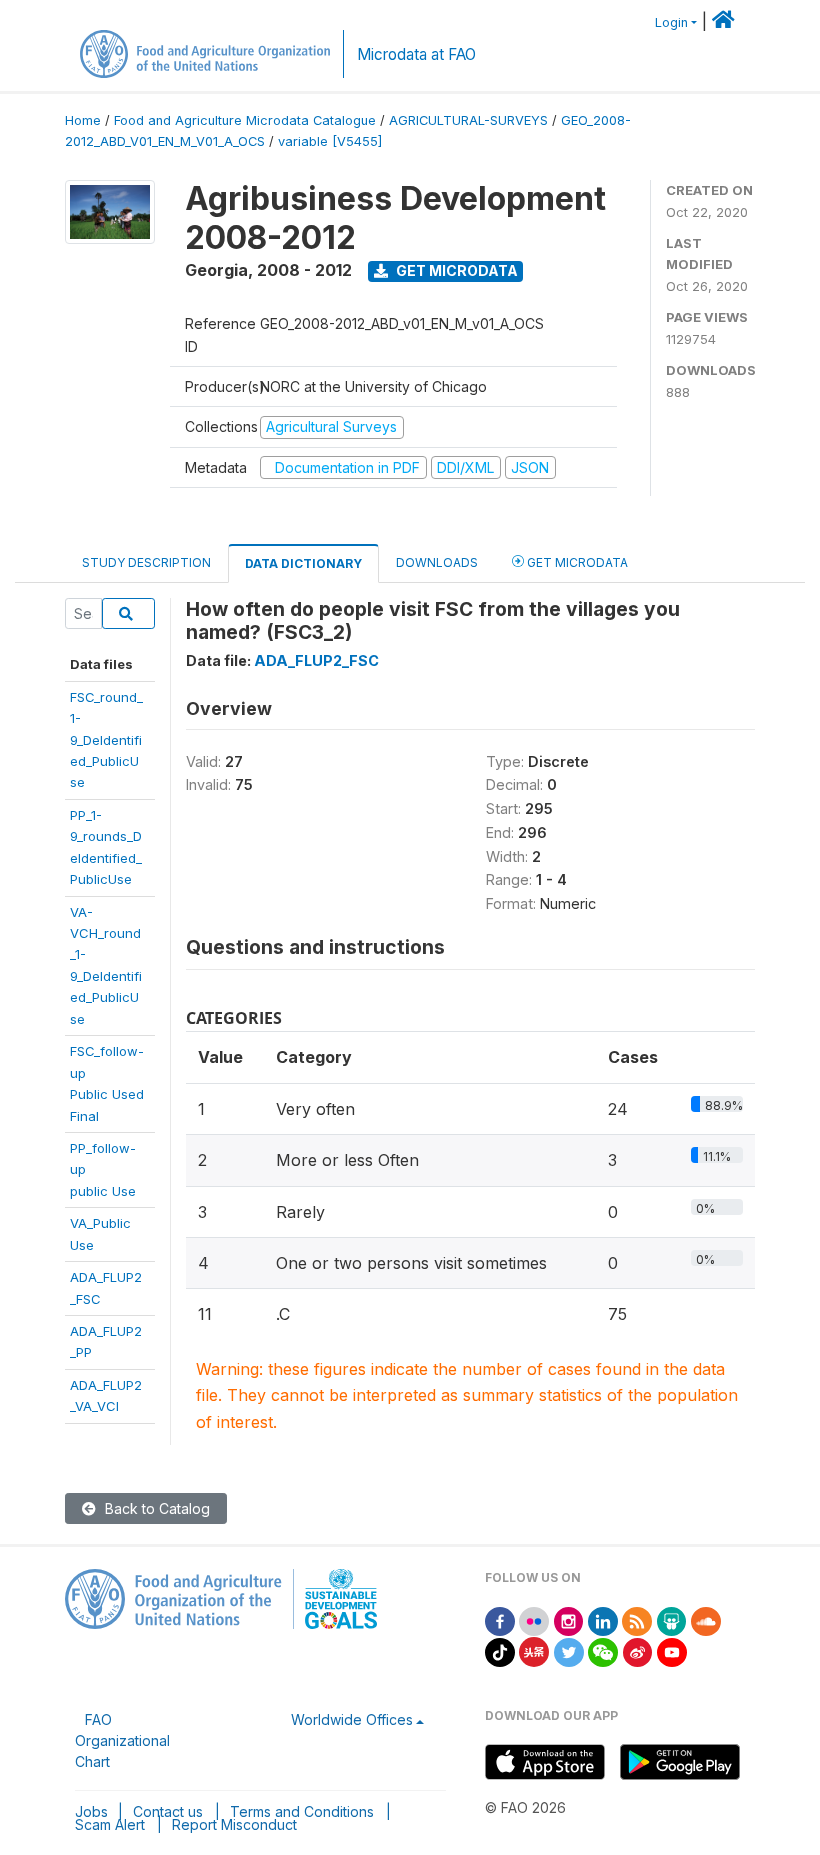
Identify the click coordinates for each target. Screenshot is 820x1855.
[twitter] (569, 1650)
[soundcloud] (706, 1619)
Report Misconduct (234, 1824)
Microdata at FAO (416, 54)
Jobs (91, 1811)
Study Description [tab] (146, 562)
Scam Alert (110, 1824)
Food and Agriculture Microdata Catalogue (245, 120)
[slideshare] (672, 1619)
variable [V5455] (330, 141)
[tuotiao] (534, 1650)
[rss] (637, 1619)
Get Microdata (455, 270)
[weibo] (638, 1650)
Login (671, 22)
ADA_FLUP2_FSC (316, 660)
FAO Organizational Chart (122, 1740)
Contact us (168, 1811)
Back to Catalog (155, 1508)
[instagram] (569, 1619)
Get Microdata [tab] (576, 562)
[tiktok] (500, 1650)
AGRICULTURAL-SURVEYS (468, 120)
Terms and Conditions (302, 1811)
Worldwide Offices (352, 1719)
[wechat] (603, 1650)
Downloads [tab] (437, 562)
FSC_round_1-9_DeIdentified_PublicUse (106, 740)
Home (83, 120)
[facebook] (500, 1619)
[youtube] (672, 1650)
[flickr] (534, 1619)
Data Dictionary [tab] (303, 563)
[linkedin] (603, 1619)
